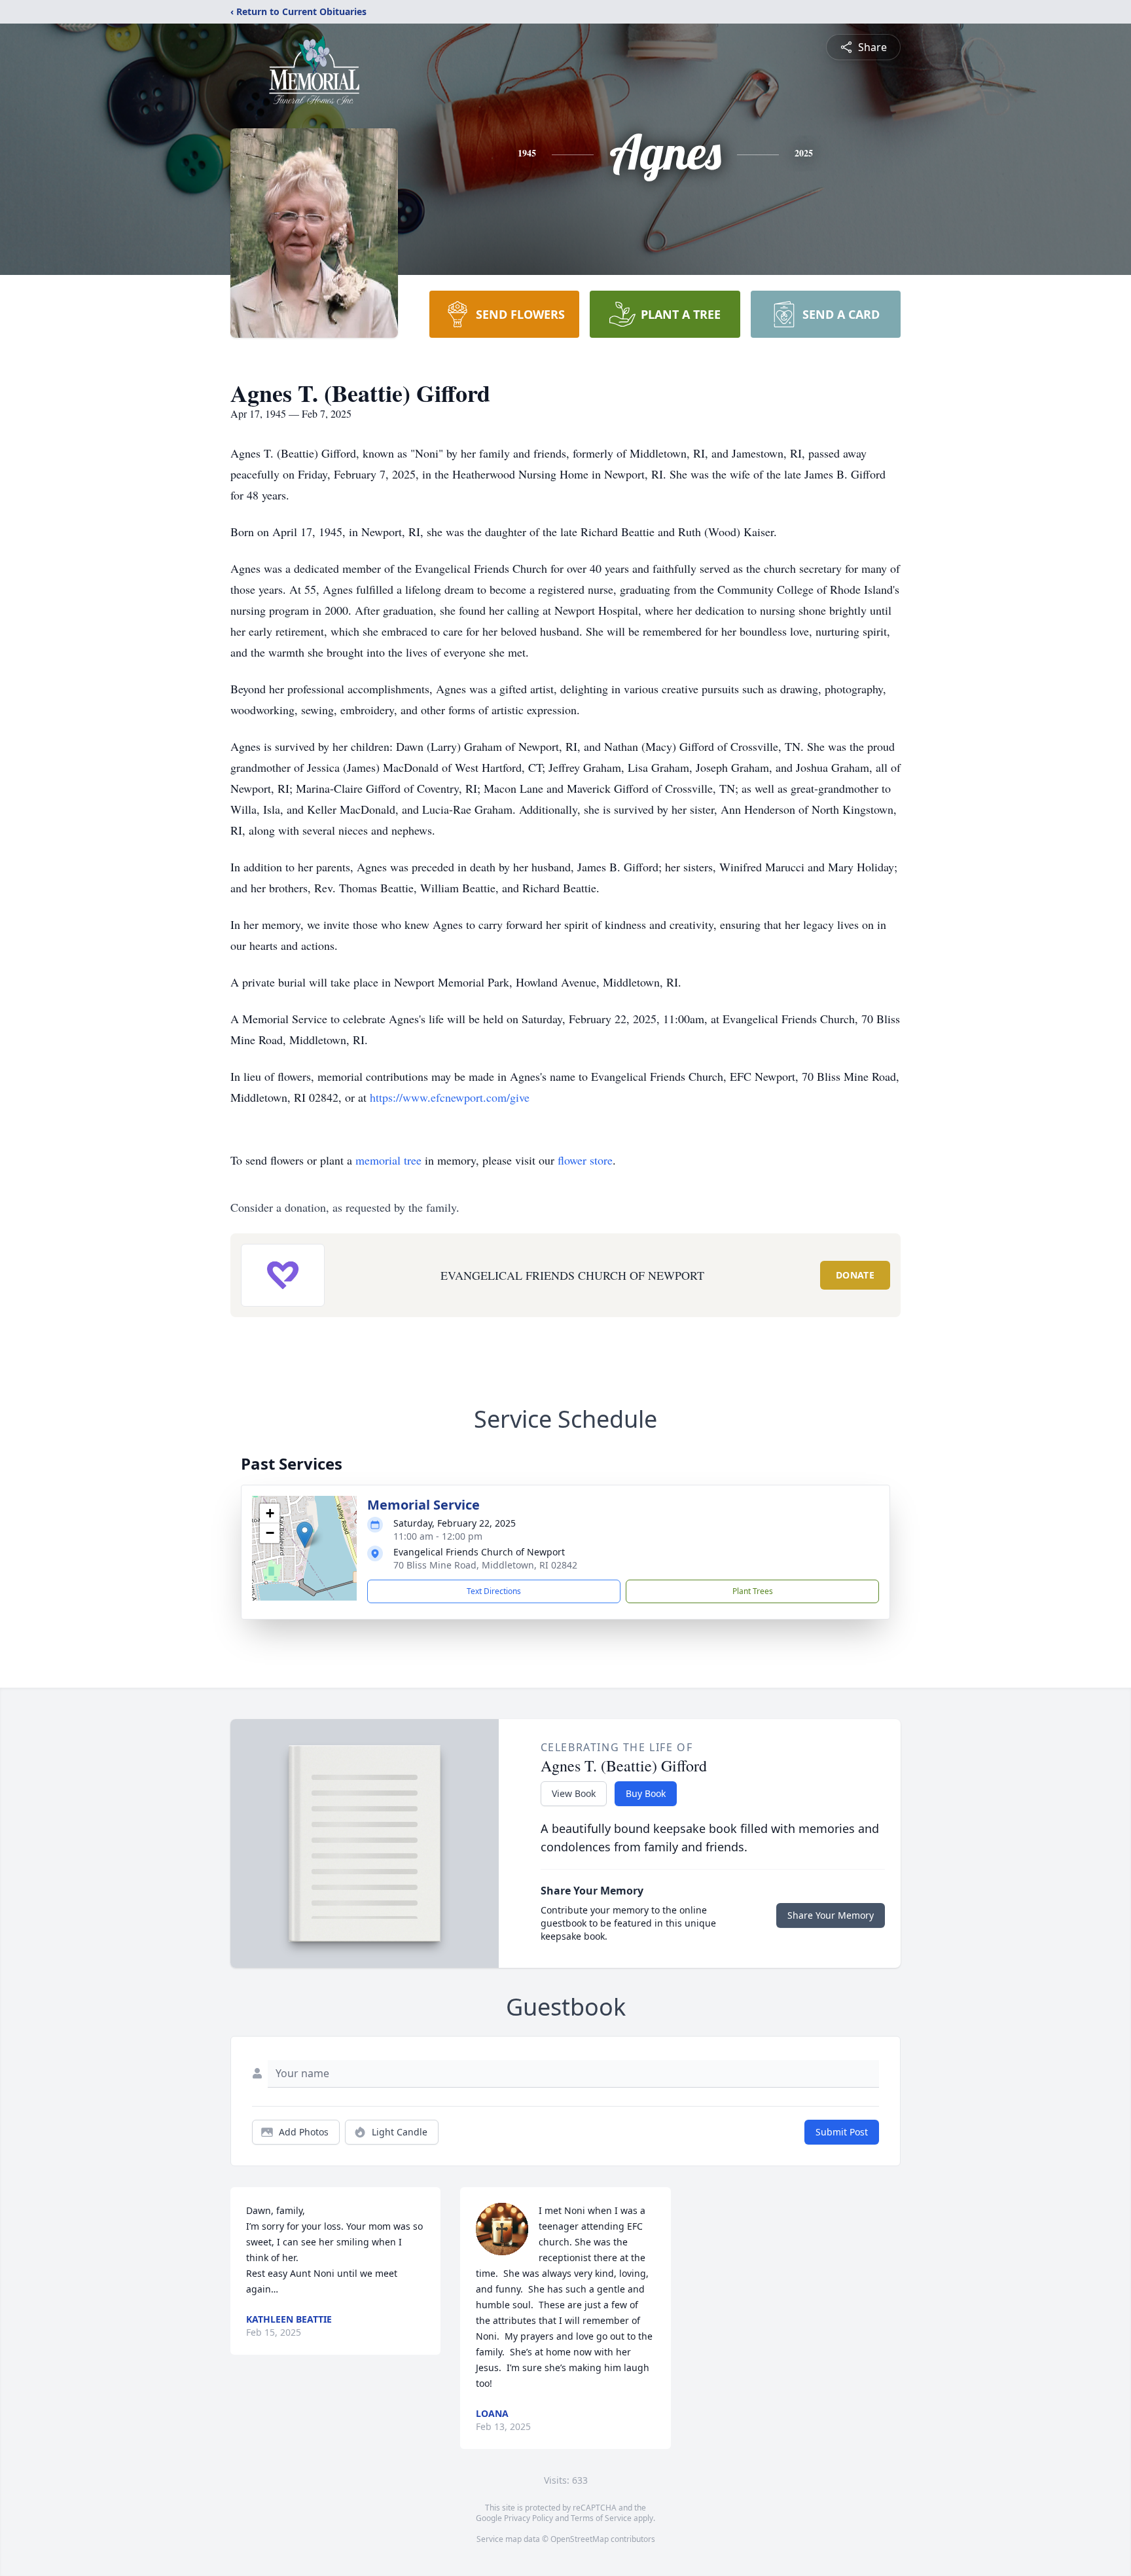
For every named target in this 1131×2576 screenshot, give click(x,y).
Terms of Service (601, 2518)
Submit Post (842, 2132)
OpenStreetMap (580, 2539)
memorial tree (388, 1160)
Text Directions (494, 1591)
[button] (305, 1535)
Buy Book (646, 1793)
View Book (574, 1793)
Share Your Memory (831, 1915)
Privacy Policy (529, 2518)
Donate (855, 1275)
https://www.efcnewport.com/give (450, 1097)
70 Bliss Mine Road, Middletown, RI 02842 (485, 1565)
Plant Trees (753, 1591)
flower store (585, 1160)
